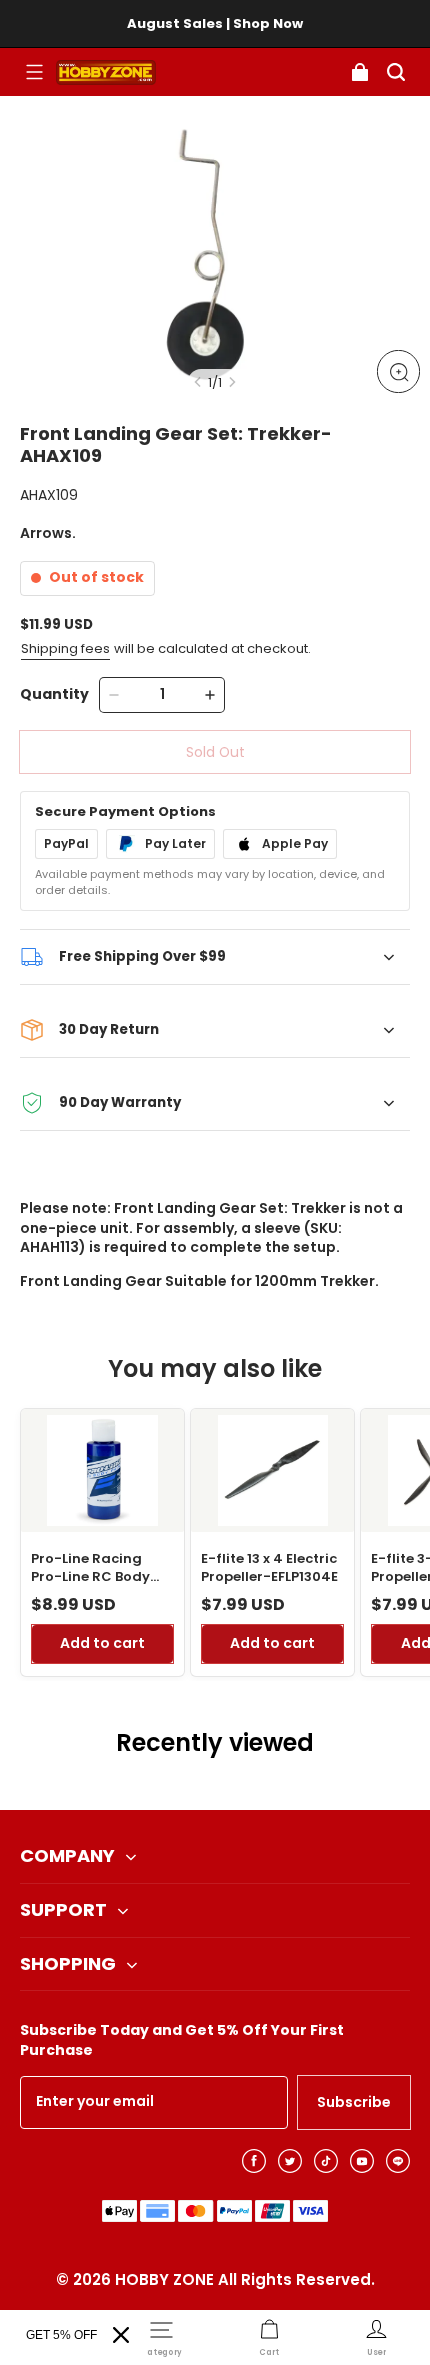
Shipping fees (65, 648)
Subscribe (354, 2102)
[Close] (121, 2335)
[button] (34, 72)
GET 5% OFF (61, 2335)
